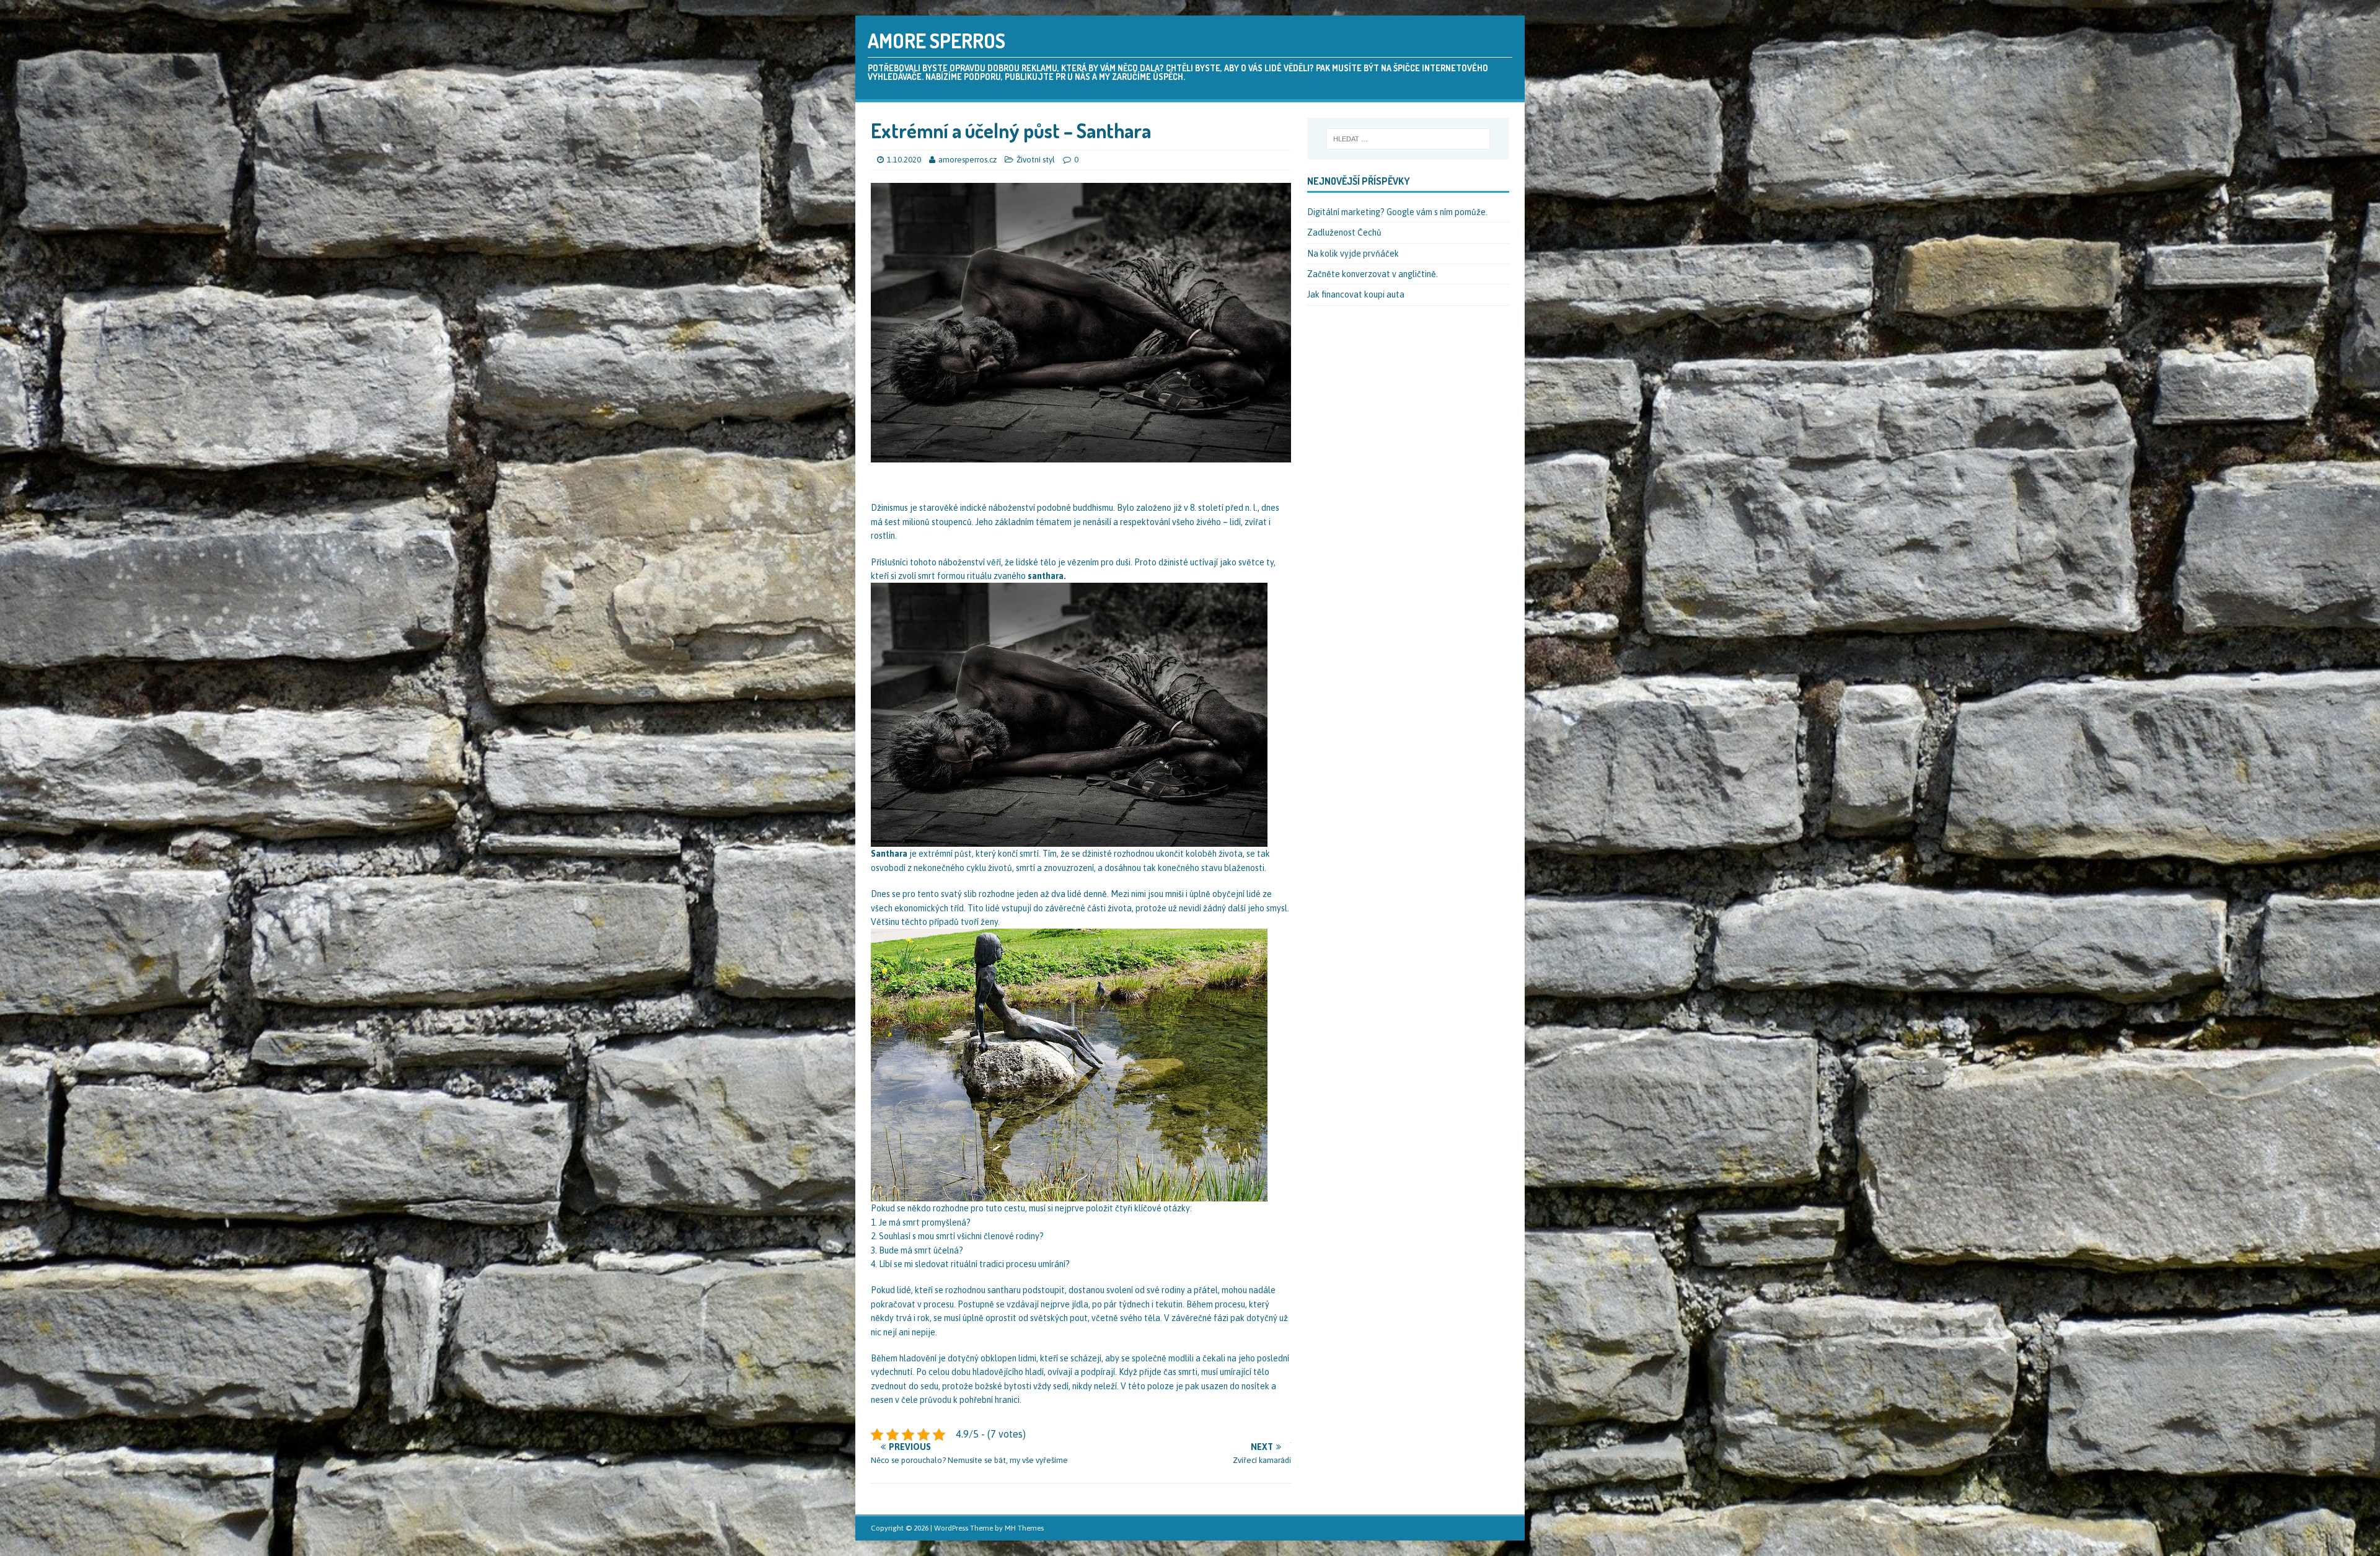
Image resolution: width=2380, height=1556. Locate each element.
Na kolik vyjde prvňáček (1353, 254)
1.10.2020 (904, 160)
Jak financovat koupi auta (1356, 294)
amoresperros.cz (968, 160)
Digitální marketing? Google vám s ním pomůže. (1397, 212)
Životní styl (1036, 160)
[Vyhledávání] (1408, 139)
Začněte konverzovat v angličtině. (1373, 274)
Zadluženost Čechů (1344, 232)
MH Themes (1024, 1528)
